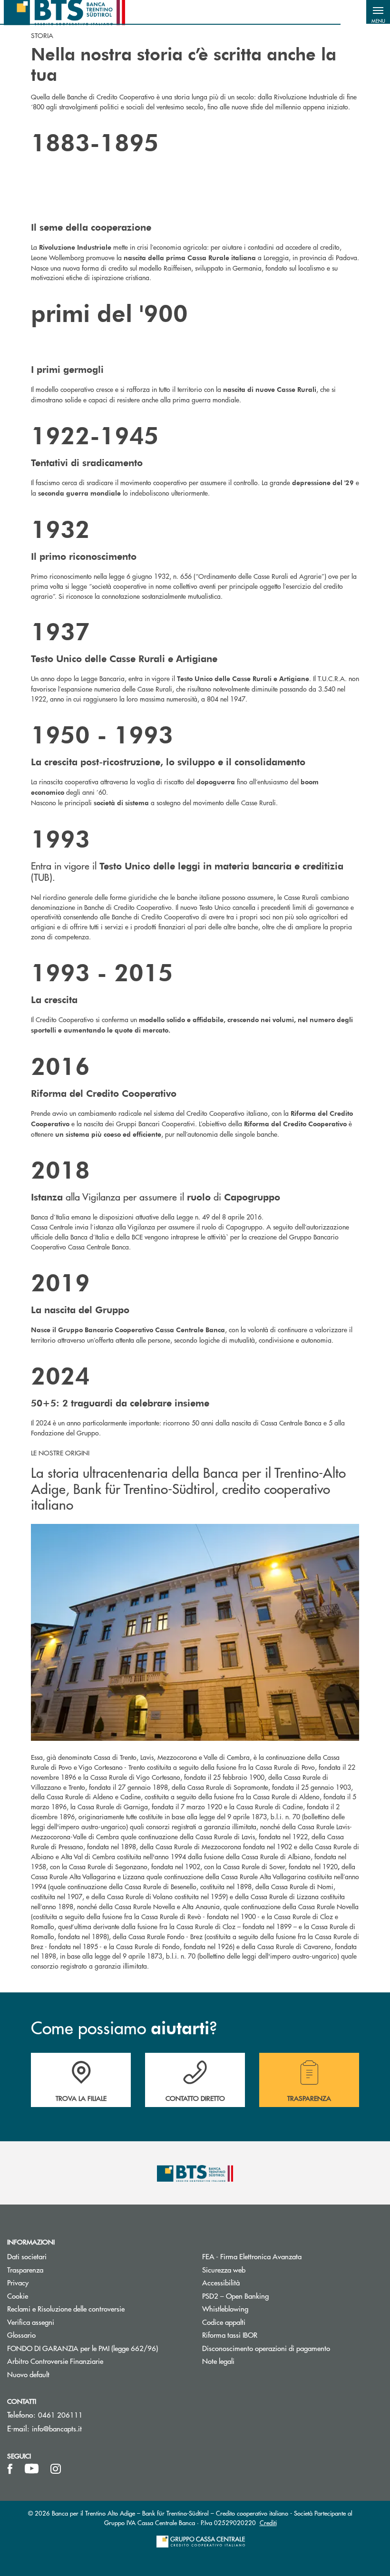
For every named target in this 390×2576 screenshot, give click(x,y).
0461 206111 (60, 2415)
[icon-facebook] (10, 2469)
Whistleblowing (225, 2308)
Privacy (54, 2282)
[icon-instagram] (56, 2469)
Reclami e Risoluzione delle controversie (66, 2308)
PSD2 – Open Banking (271, 2296)
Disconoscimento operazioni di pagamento (292, 2348)
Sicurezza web (224, 2269)
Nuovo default (28, 2374)
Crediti (268, 2522)
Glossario (57, 2335)
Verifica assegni (31, 2322)
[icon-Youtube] (32, 2469)
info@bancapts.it (57, 2428)
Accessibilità (221, 2282)
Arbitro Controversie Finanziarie (91, 2361)
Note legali (218, 2361)
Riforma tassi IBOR (266, 2335)
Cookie (18, 2296)
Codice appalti (224, 2322)
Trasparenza (25, 2269)
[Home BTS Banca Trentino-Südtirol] (64, 12)
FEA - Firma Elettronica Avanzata (288, 2256)
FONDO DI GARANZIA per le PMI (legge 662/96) (97, 2348)
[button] (378, 12)
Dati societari (27, 2256)
